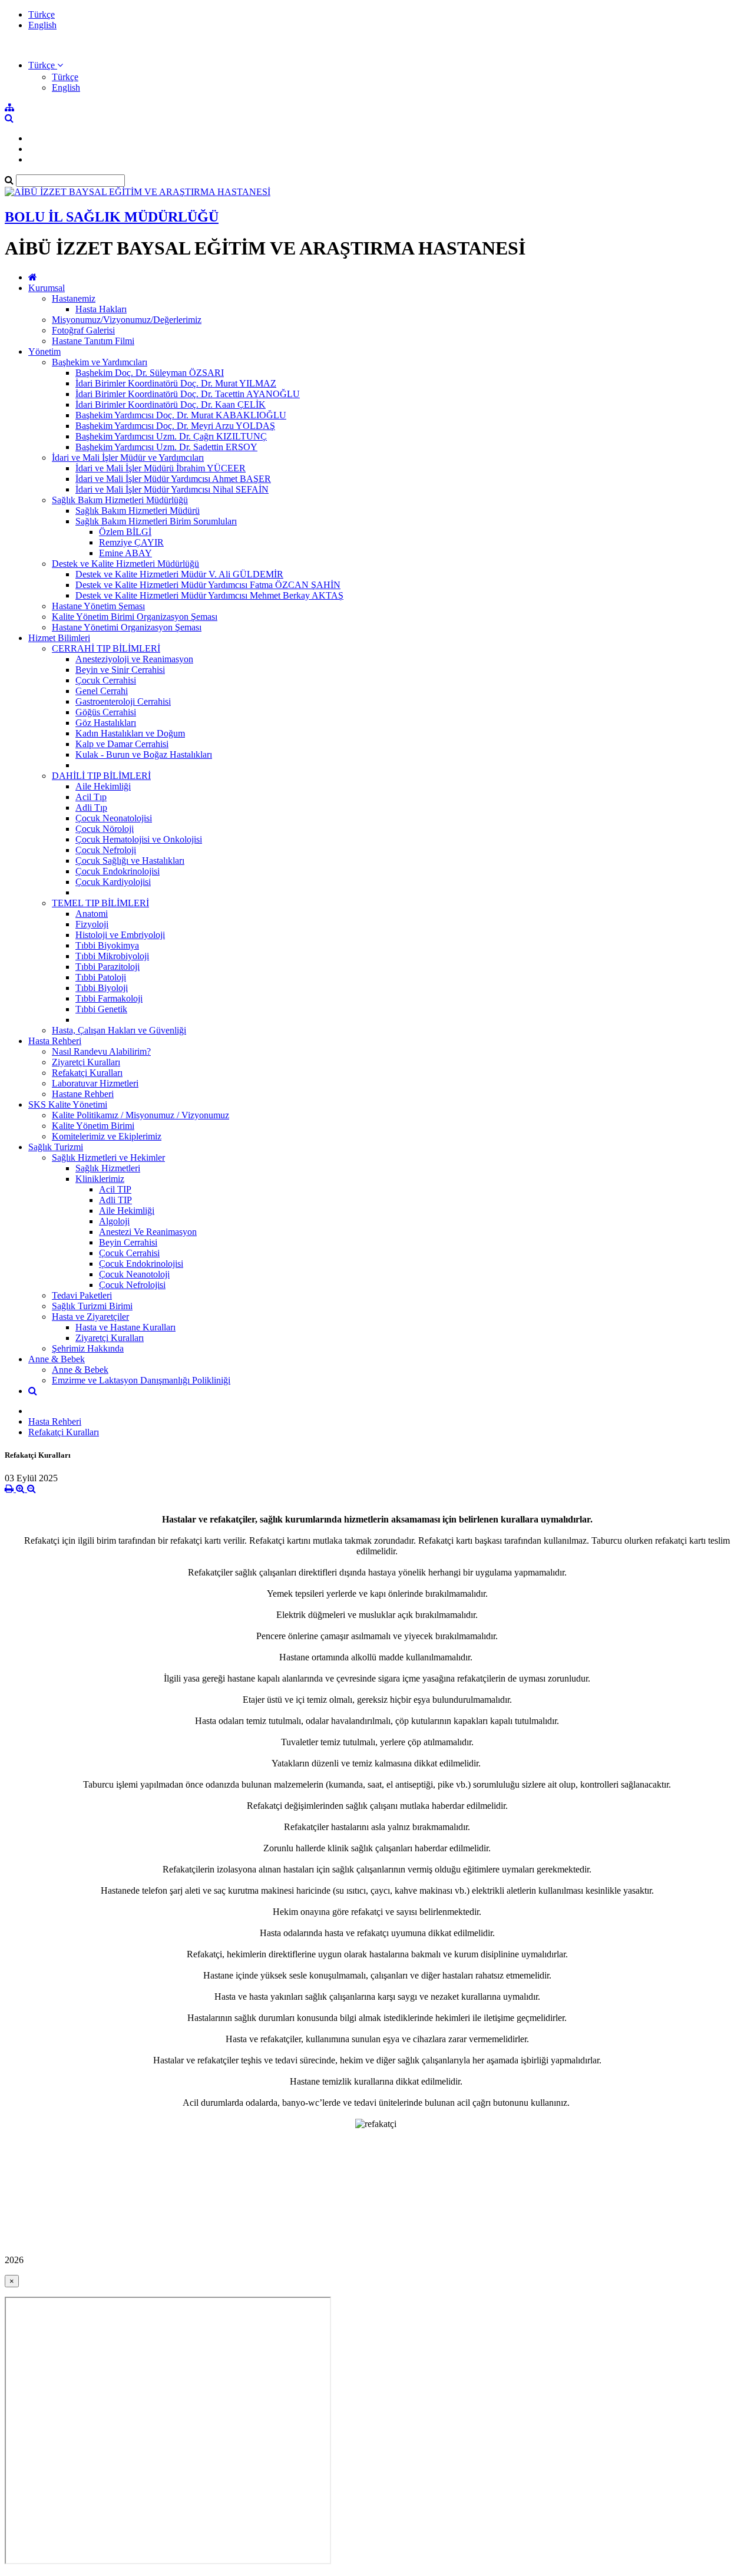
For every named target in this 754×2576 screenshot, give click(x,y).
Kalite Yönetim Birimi (93, 1126)
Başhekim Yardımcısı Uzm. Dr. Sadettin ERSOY (166, 447)
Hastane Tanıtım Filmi (93, 341)
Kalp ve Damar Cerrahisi (122, 744)
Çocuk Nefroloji (106, 850)
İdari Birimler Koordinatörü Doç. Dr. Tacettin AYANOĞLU (188, 394)
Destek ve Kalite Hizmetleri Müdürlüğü (125, 564)
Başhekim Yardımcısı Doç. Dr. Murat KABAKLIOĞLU (181, 415)
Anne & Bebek (57, 1359)
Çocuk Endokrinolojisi (118, 871)
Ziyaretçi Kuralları (86, 1062)
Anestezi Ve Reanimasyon (148, 1232)
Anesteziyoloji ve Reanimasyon (134, 659)
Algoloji (114, 1221)
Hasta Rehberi (55, 1041)
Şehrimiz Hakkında (88, 1348)
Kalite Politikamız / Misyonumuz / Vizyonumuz (140, 1115)
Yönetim (44, 351)
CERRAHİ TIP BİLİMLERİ (106, 648)
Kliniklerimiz (100, 1179)
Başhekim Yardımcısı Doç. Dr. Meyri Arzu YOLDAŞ (175, 426)
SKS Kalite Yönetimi (68, 1104)
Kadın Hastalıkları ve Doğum (130, 733)
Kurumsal (47, 288)
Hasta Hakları (101, 309)
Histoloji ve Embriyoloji (120, 935)
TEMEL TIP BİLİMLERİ (100, 903)
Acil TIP (115, 1189)
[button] (46, 65)
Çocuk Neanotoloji (134, 1274)
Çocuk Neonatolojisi (114, 818)
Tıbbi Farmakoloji (109, 998)
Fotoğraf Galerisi (83, 330)
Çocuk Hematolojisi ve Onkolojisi (139, 839)
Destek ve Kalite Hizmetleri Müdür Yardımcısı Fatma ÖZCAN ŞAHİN (208, 585)
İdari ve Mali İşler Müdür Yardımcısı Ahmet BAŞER (173, 479)
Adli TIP (115, 1200)
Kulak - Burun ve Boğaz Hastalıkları (144, 754)
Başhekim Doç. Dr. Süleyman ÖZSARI (150, 373)
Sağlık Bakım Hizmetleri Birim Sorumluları (156, 521)
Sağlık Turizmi (56, 1147)
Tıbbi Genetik (101, 1009)
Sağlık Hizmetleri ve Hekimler (108, 1157)
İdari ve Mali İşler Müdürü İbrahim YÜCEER (161, 468)
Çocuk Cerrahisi (106, 680)
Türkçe (42, 14)
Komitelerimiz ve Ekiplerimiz (107, 1136)
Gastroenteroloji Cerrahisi (123, 701)
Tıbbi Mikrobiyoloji (112, 956)
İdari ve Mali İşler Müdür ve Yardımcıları (128, 458)
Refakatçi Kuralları (87, 1073)
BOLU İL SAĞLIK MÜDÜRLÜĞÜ (112, 217)
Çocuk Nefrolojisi (132, 1285)
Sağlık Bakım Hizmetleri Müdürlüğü (120, 500)
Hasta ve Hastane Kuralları (125, 1327)
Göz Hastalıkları (106, 723)
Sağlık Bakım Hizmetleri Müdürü (138, 511)
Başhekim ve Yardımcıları (100, 362)
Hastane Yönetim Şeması (98, 606)
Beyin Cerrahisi (128, 1242)
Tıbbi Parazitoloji (108, 967)
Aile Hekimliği (103, 786)
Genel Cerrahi (102, 691)
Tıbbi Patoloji (101, 977)
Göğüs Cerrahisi (106, 712)
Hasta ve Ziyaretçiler (90, 1317)
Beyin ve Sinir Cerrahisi (120, 670)
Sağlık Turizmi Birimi (92, 1306)
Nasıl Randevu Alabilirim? (101, 1051)
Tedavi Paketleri (82, 1295)
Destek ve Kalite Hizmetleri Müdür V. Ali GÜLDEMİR (179, 574)
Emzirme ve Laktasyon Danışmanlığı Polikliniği (141, 1380)
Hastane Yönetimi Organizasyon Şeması (127, 627)
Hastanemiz (74, 298)
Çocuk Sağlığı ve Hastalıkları (130, 861)
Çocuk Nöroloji (105, 829)
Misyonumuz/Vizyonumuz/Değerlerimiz (127, 320)
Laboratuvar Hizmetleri (95, 1083)
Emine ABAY (125, 553)
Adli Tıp (91, 808)
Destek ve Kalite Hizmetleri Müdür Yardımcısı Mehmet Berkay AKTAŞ (209, 595)
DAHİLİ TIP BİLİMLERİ (101, 776)
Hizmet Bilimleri (59, 638)
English (42, 25)
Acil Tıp (91, 797)
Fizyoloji (92, 924)
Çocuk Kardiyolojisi (113, 882)
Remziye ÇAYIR (131, 542)
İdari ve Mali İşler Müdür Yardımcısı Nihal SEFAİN (172, 489)
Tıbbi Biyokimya (107, 945)
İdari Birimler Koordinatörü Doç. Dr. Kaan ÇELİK (171, 404)
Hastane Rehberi (83, 1094)
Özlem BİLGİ (125, 532)
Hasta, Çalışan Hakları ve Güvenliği (119, 1030)
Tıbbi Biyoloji (102, 988)
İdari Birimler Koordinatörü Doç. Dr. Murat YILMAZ (176, 383)
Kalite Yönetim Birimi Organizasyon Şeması (135, 617)
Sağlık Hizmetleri (108, 1168)
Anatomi (92, 914)
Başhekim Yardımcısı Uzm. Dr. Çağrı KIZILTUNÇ (171, 436)
